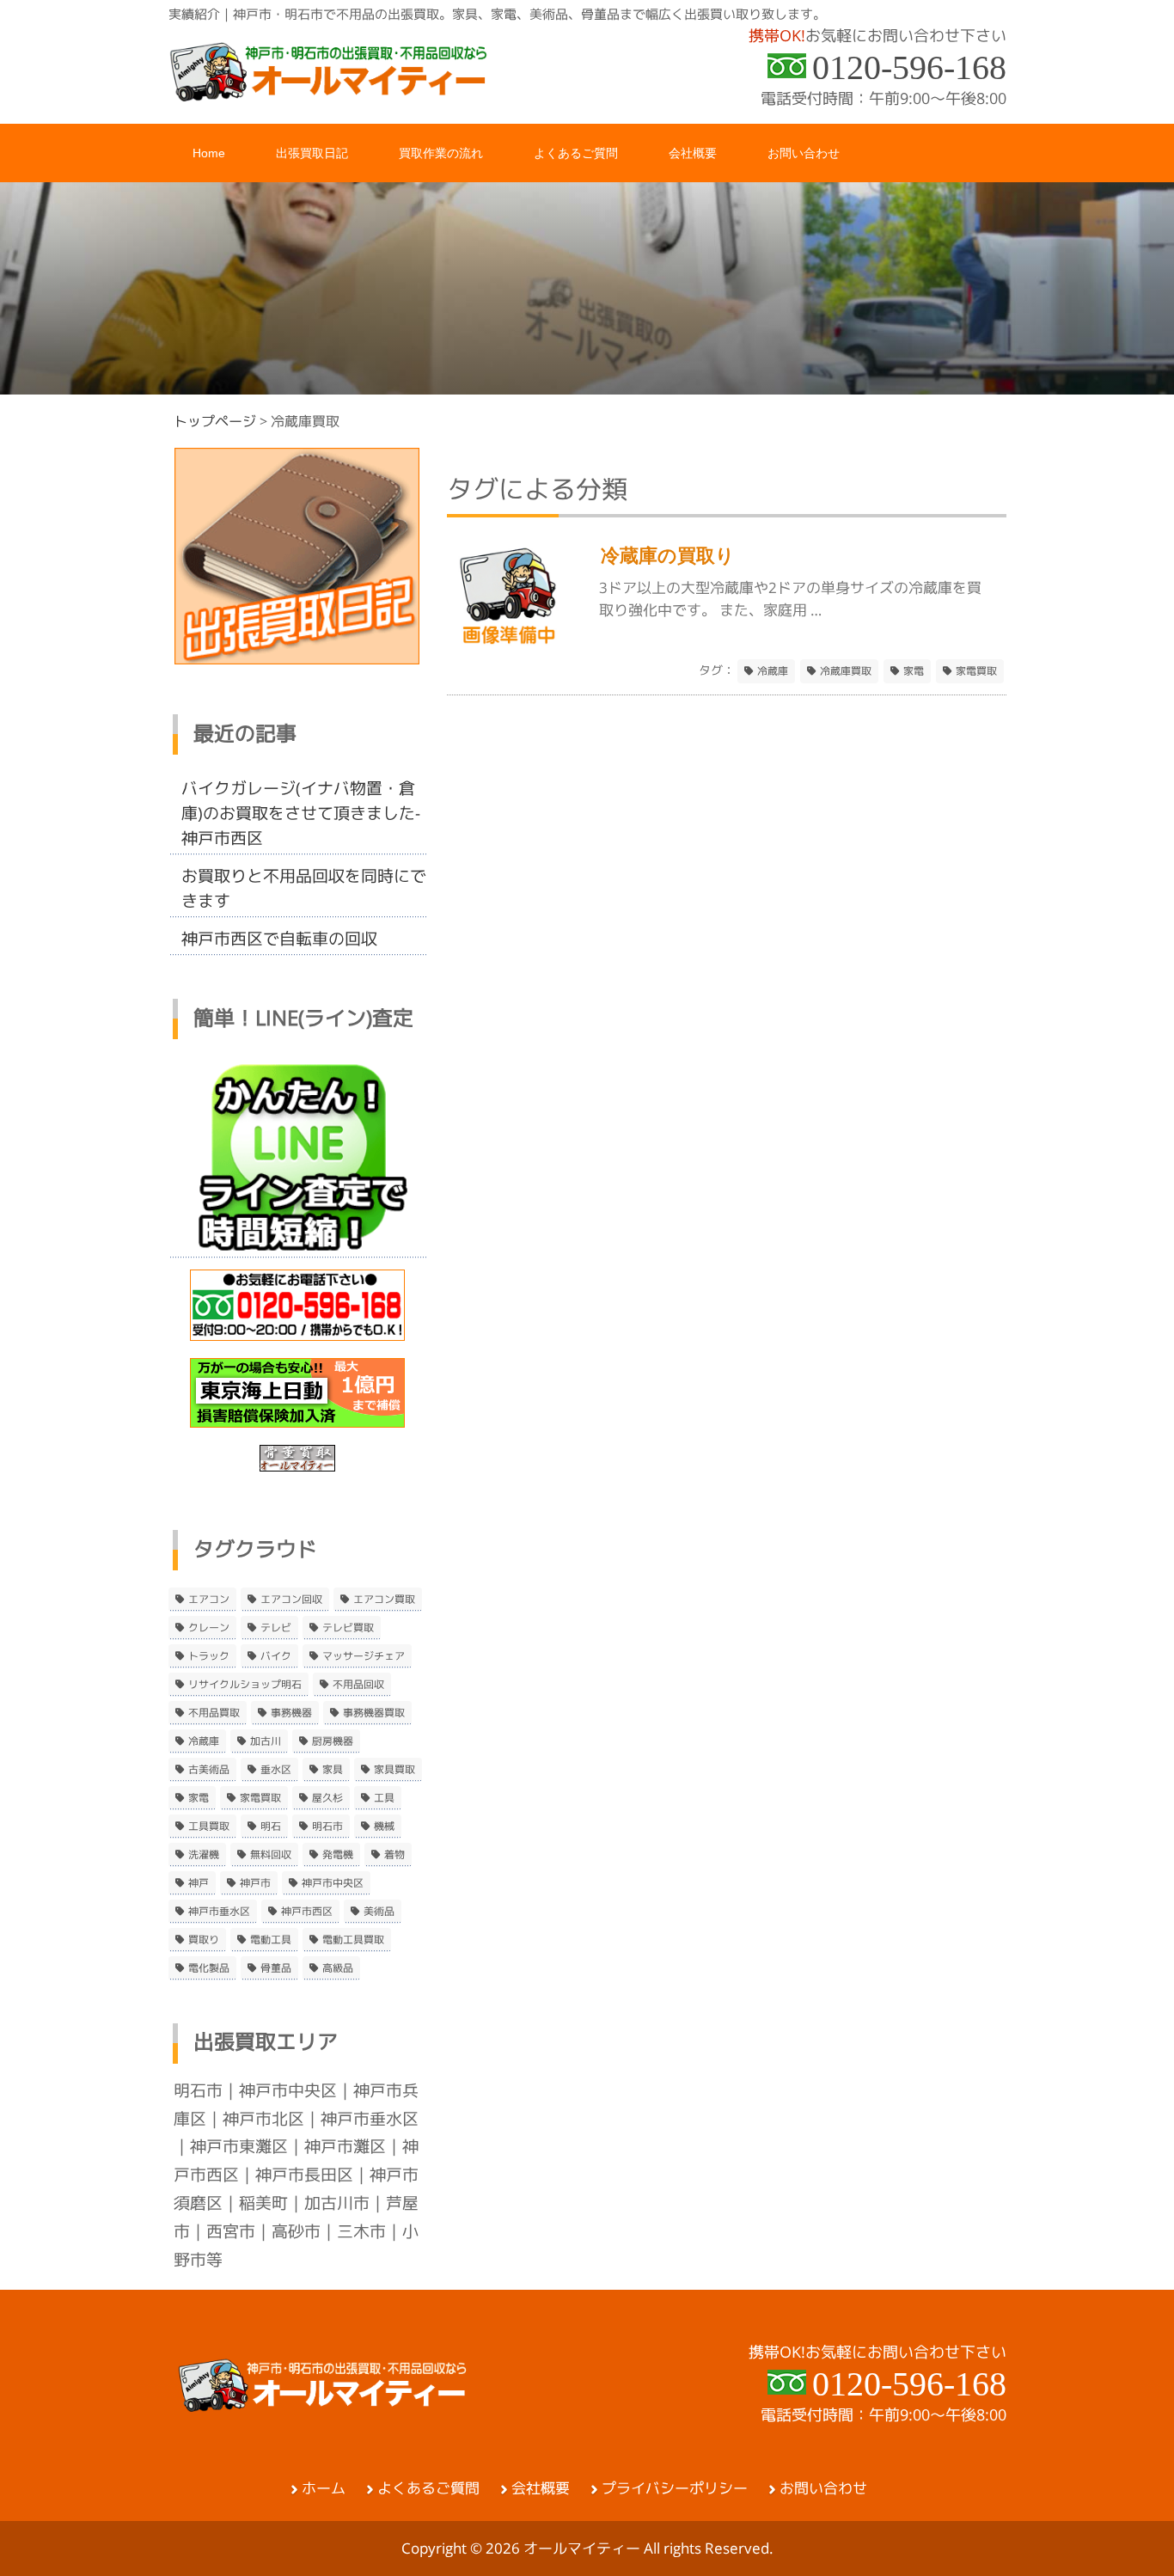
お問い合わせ (823, 2488)
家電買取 (976, 671)
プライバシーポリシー (675, 2488)
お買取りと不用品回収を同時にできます (304, 888)
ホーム (324, 2488)
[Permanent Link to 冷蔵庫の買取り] (508, 645)
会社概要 (541, 2488)
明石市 (327, 1826)
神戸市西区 (307, 1912)
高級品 (338, 1968)
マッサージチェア (364, 1656)
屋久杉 (327, 1798)
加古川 (266, 1741)
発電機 (338, 1855)
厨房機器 (333, 1741)
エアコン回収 (291, 1600)
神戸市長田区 (304, 2175)
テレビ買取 (348, 1628)
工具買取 (209, 1826)
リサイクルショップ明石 (245, 1685)
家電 (914, 671)
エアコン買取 (384, 1600)
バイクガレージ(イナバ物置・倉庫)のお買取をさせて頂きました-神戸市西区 (301, 813)
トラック (209, 1656)
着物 (394, 1855)
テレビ (276, 1628)
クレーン (209, 1628)
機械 (384, 1826)
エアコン (209, 1600)
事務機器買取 (374, 1713)
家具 (333, 1770)
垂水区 (276, 1770)
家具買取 (394, 1770)
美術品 (379, 1912)
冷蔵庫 (773, 671)
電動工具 (271, 1940)
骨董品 (276, 1968)
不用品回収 (358, 1685)
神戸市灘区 (345, 2146)
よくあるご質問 (428, 2488)
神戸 (199, 1883)
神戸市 (255, 1883)
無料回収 (271, 1855)
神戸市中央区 (333, 1883)
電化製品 (209, 1968)
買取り (204, 1940)
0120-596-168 (909, 67)
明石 (271, 1826)
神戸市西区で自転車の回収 (279, 939)
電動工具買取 (353, 1940)
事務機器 (291, 1713)
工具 (384, 1798)
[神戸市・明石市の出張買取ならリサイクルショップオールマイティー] (329, 96)
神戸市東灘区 (239, 2146)
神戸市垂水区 (219, 1912)
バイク (276, 1656)
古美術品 (209, 1770)
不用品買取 (214, 1713)
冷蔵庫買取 (846, 671)
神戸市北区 (263, 2119)
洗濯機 (204, 1855)
